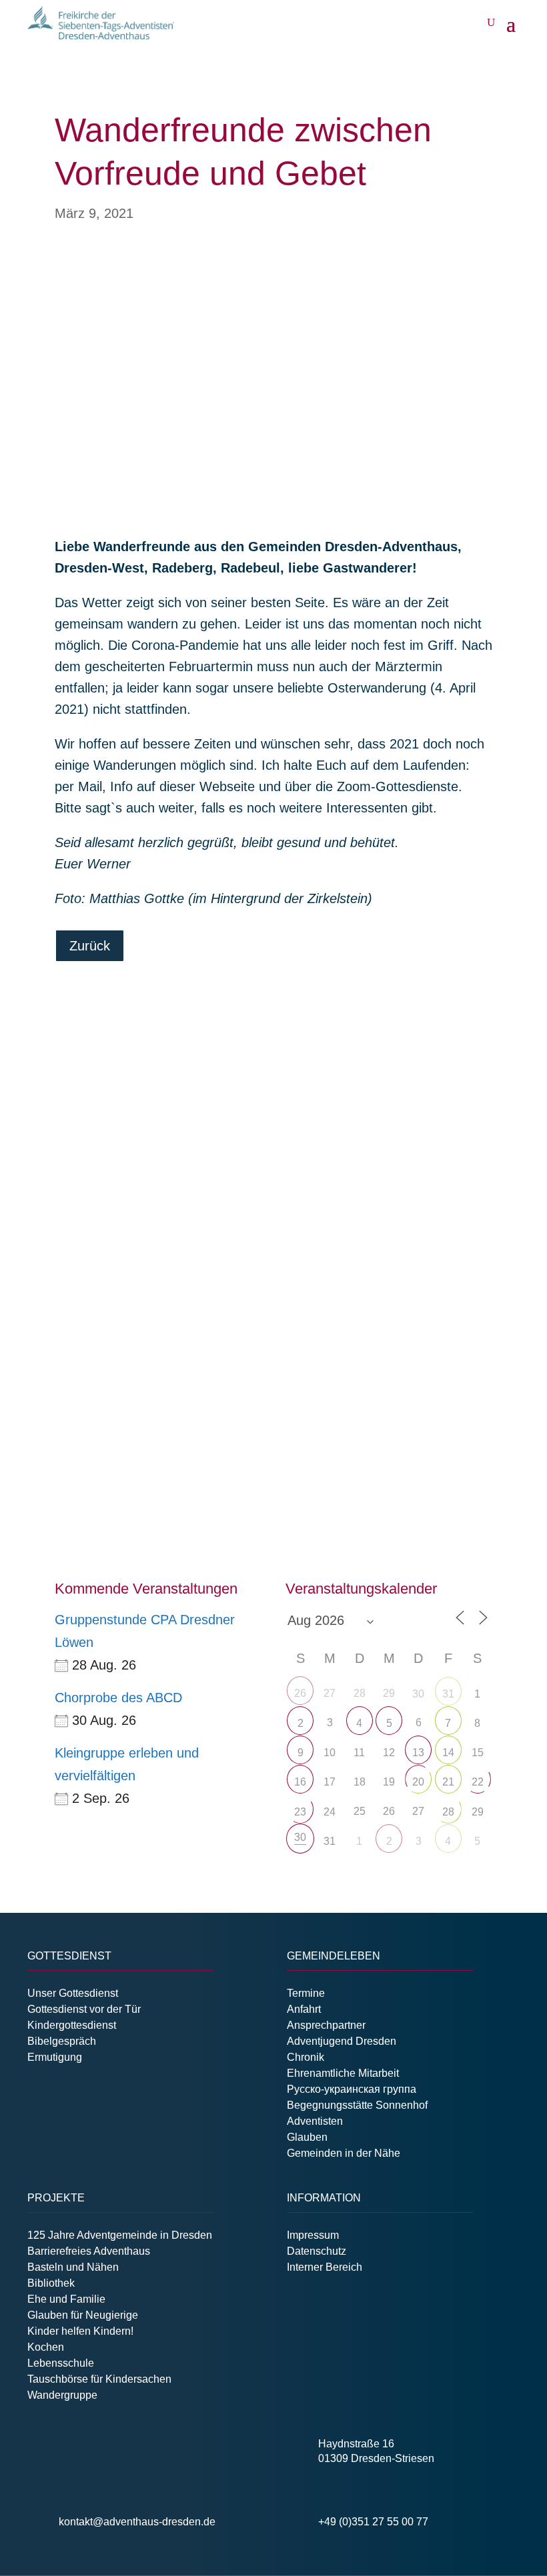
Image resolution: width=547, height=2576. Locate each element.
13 (418, 1753)
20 (418, 1782)
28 (448, 1812)
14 (448, 1753)
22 (478, 1782)
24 (330, 1812)
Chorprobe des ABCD (118, 1698)
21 (448, 1782)
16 (300, 1782)
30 (418, 1694)
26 (300, 1693)
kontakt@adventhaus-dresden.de (137, 2522)
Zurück (90, 946)
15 (478, 1753)
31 (448, 1694)
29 (478, 1812)
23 (300, 1812)
